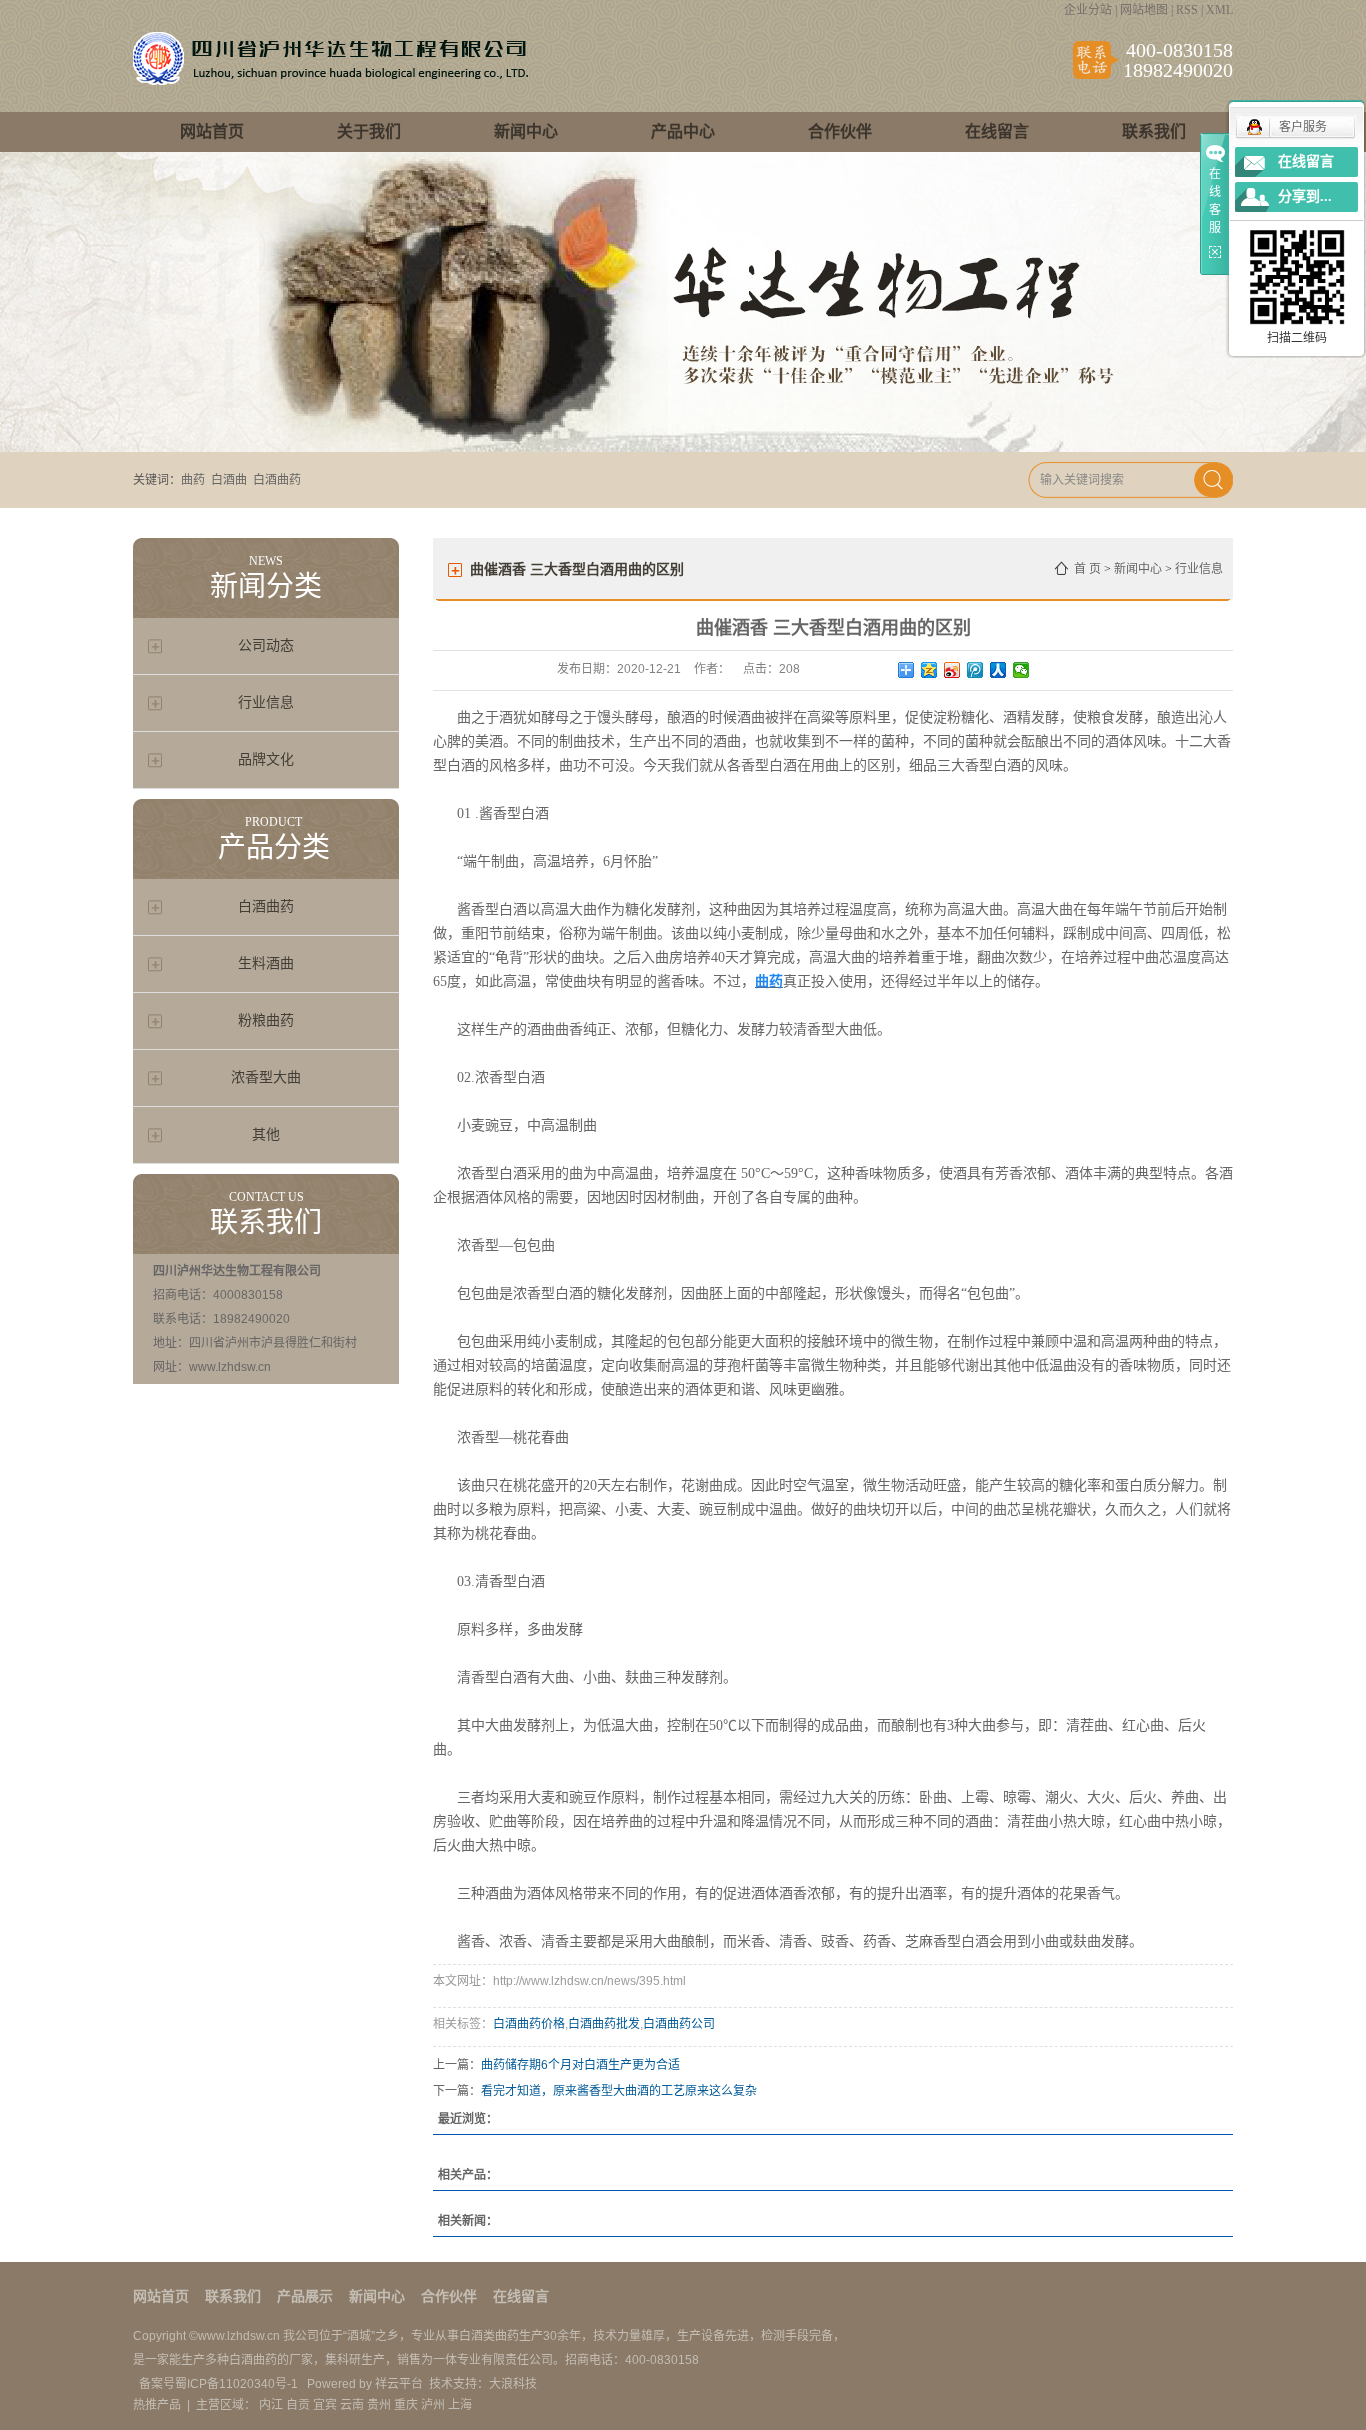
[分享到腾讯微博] (975, 670)
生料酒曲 (266, 963)
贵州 (379, 2405)
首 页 (1087, 569)
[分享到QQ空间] (929, 670)
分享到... (1305, 196)
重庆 (406, 2405)
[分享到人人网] (998, 670)
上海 (460, 2405)
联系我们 (1154, 131)
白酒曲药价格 (529, 2024)
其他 (266, 1134)
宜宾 (325, 2405)
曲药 (193, 480)
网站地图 (1144, 10)
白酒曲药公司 (679, 2024)
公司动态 (266, 645)
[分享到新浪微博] (952, 670)
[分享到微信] (1021, 670)
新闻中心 (526, 131)
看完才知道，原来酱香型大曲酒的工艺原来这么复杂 (619, 2091)
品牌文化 (266, 759)
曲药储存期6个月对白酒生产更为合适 (580, 2065)
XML (1219, 10)
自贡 (298, 2405)
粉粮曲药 (266, 1020)
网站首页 (212, 131)
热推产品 (157, 2405)
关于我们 (369, 131)
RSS (1187, 10)
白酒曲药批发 (604, 2024)
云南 (352, 2405)
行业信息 (266, 702)
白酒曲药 (277, 480)
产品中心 (683, 131)
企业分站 (1088, 10)
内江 (271, 2405)
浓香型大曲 (266, 1077)
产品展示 (305, 2296)
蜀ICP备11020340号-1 (238, 2384)
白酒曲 (229, 480)
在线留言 (997, 131)
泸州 (433, 2405)
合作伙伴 (840, 131)
